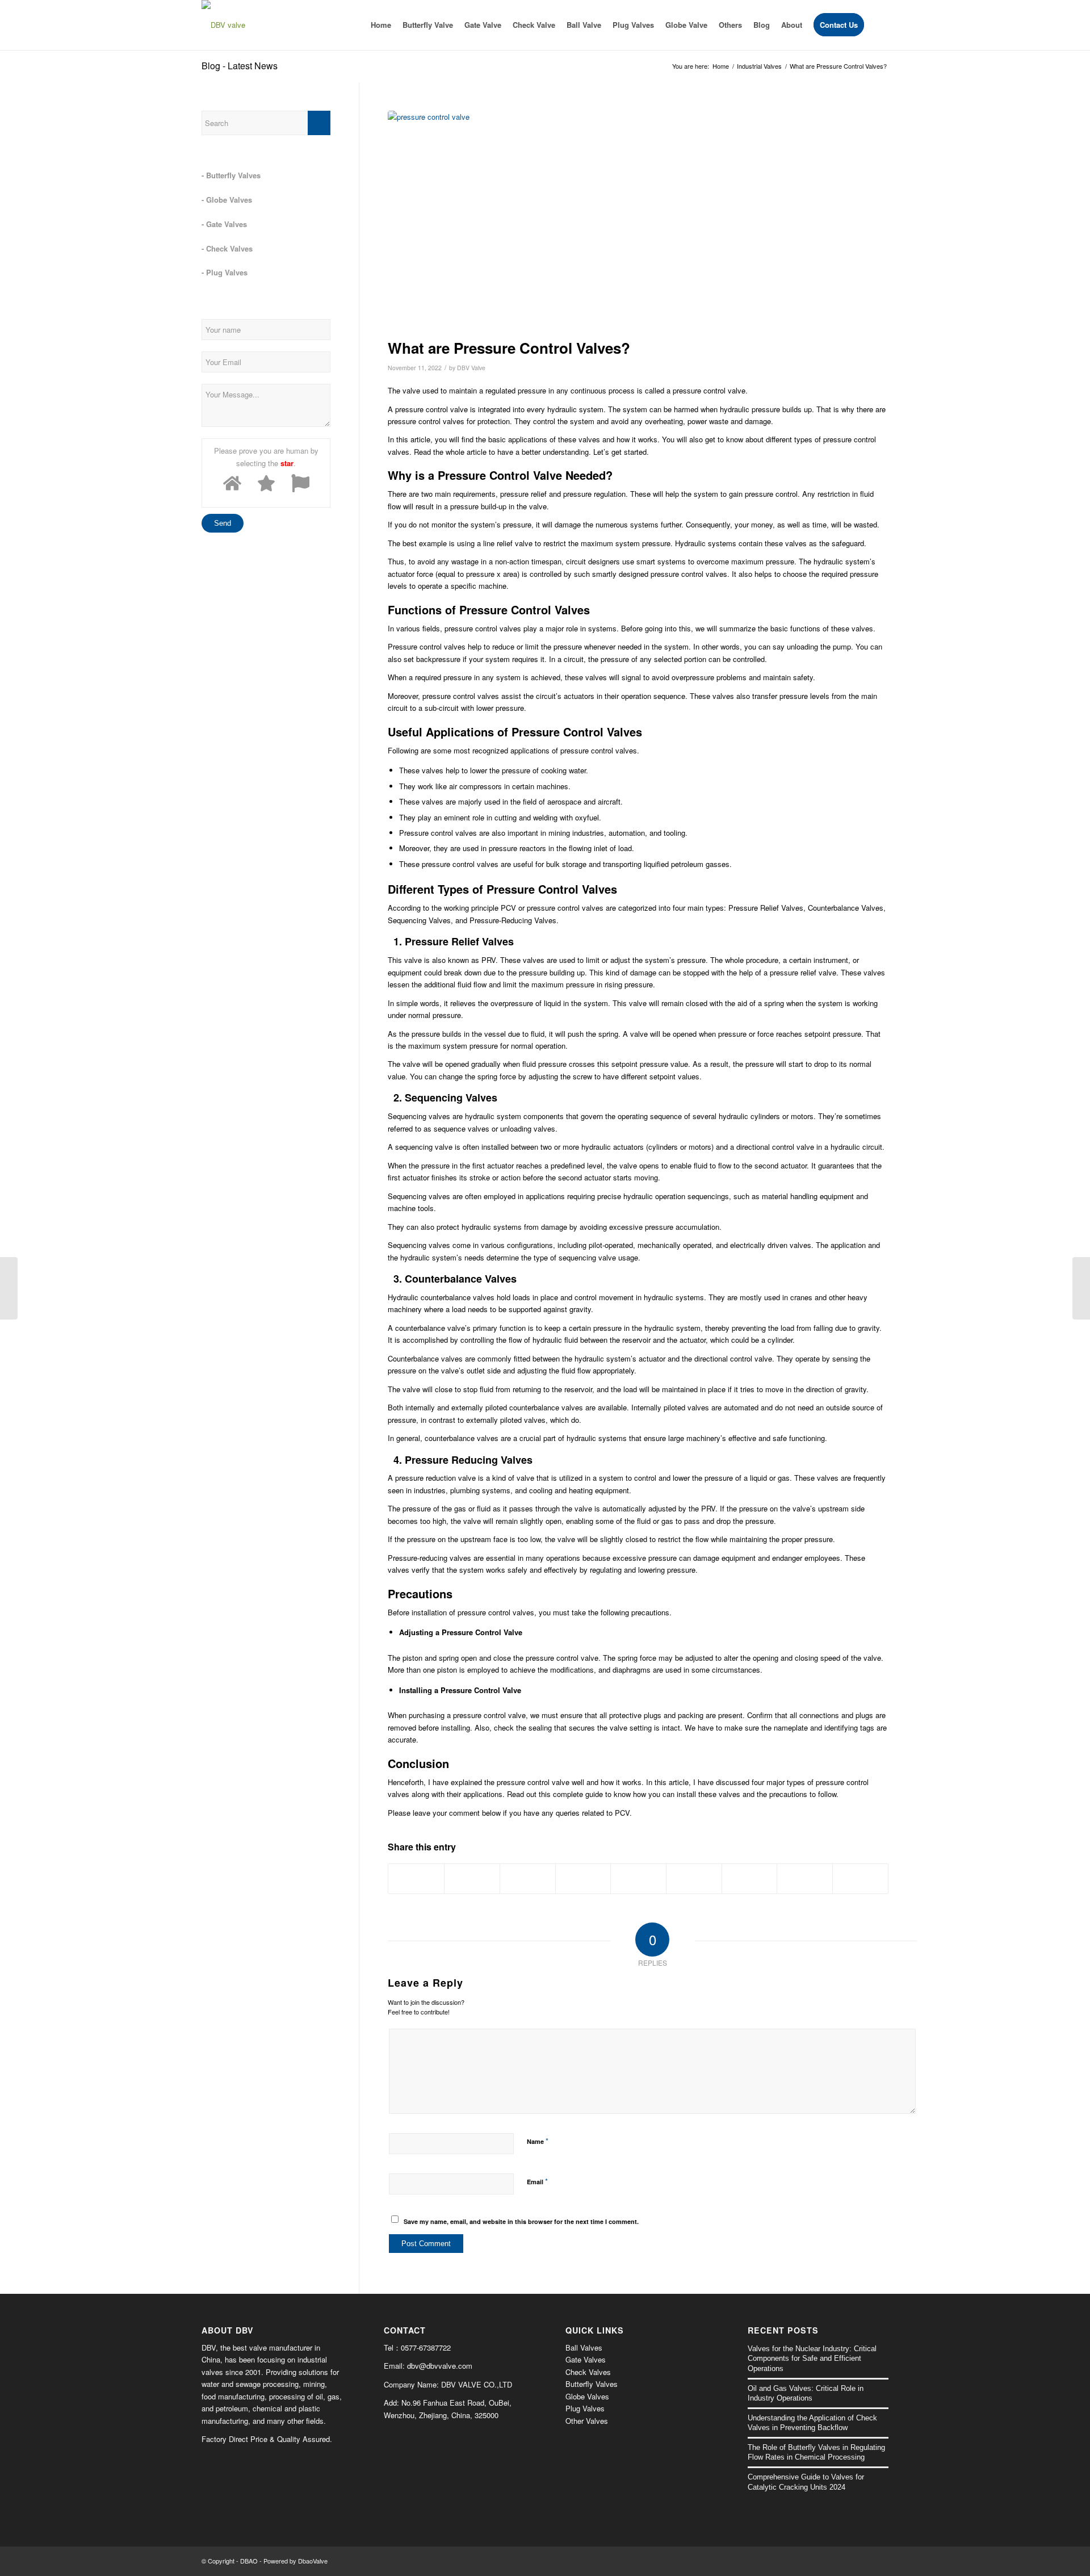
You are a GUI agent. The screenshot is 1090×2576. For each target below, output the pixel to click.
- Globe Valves (227, 200)
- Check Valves (227, 248)
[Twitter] (863, 2561)
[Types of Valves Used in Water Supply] (1081, 1288)
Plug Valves (585, 2408)
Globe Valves (587, 2396)
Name (538, 2141)
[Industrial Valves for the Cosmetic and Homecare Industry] (9, 1288)
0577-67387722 (426, 2347)
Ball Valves (584, 2347)
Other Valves (587, 2421)
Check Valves (588, 2372)
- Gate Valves (224, 224)
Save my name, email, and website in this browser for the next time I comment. (521, 2221)
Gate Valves (586, 2359)
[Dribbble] (880, 2561)
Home (721, 66)
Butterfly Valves (592, 2384)
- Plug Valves (225, 272)
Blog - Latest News (240, 66)
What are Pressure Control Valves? (509, 348)
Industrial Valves (759, 66)
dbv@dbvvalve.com (440, 2366)
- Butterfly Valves (231, 175)
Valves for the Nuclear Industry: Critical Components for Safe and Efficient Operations (812, 2359)
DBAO (249, 2561)
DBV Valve (471, 368)
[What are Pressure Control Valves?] (638, 222)
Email (537, 2181)
